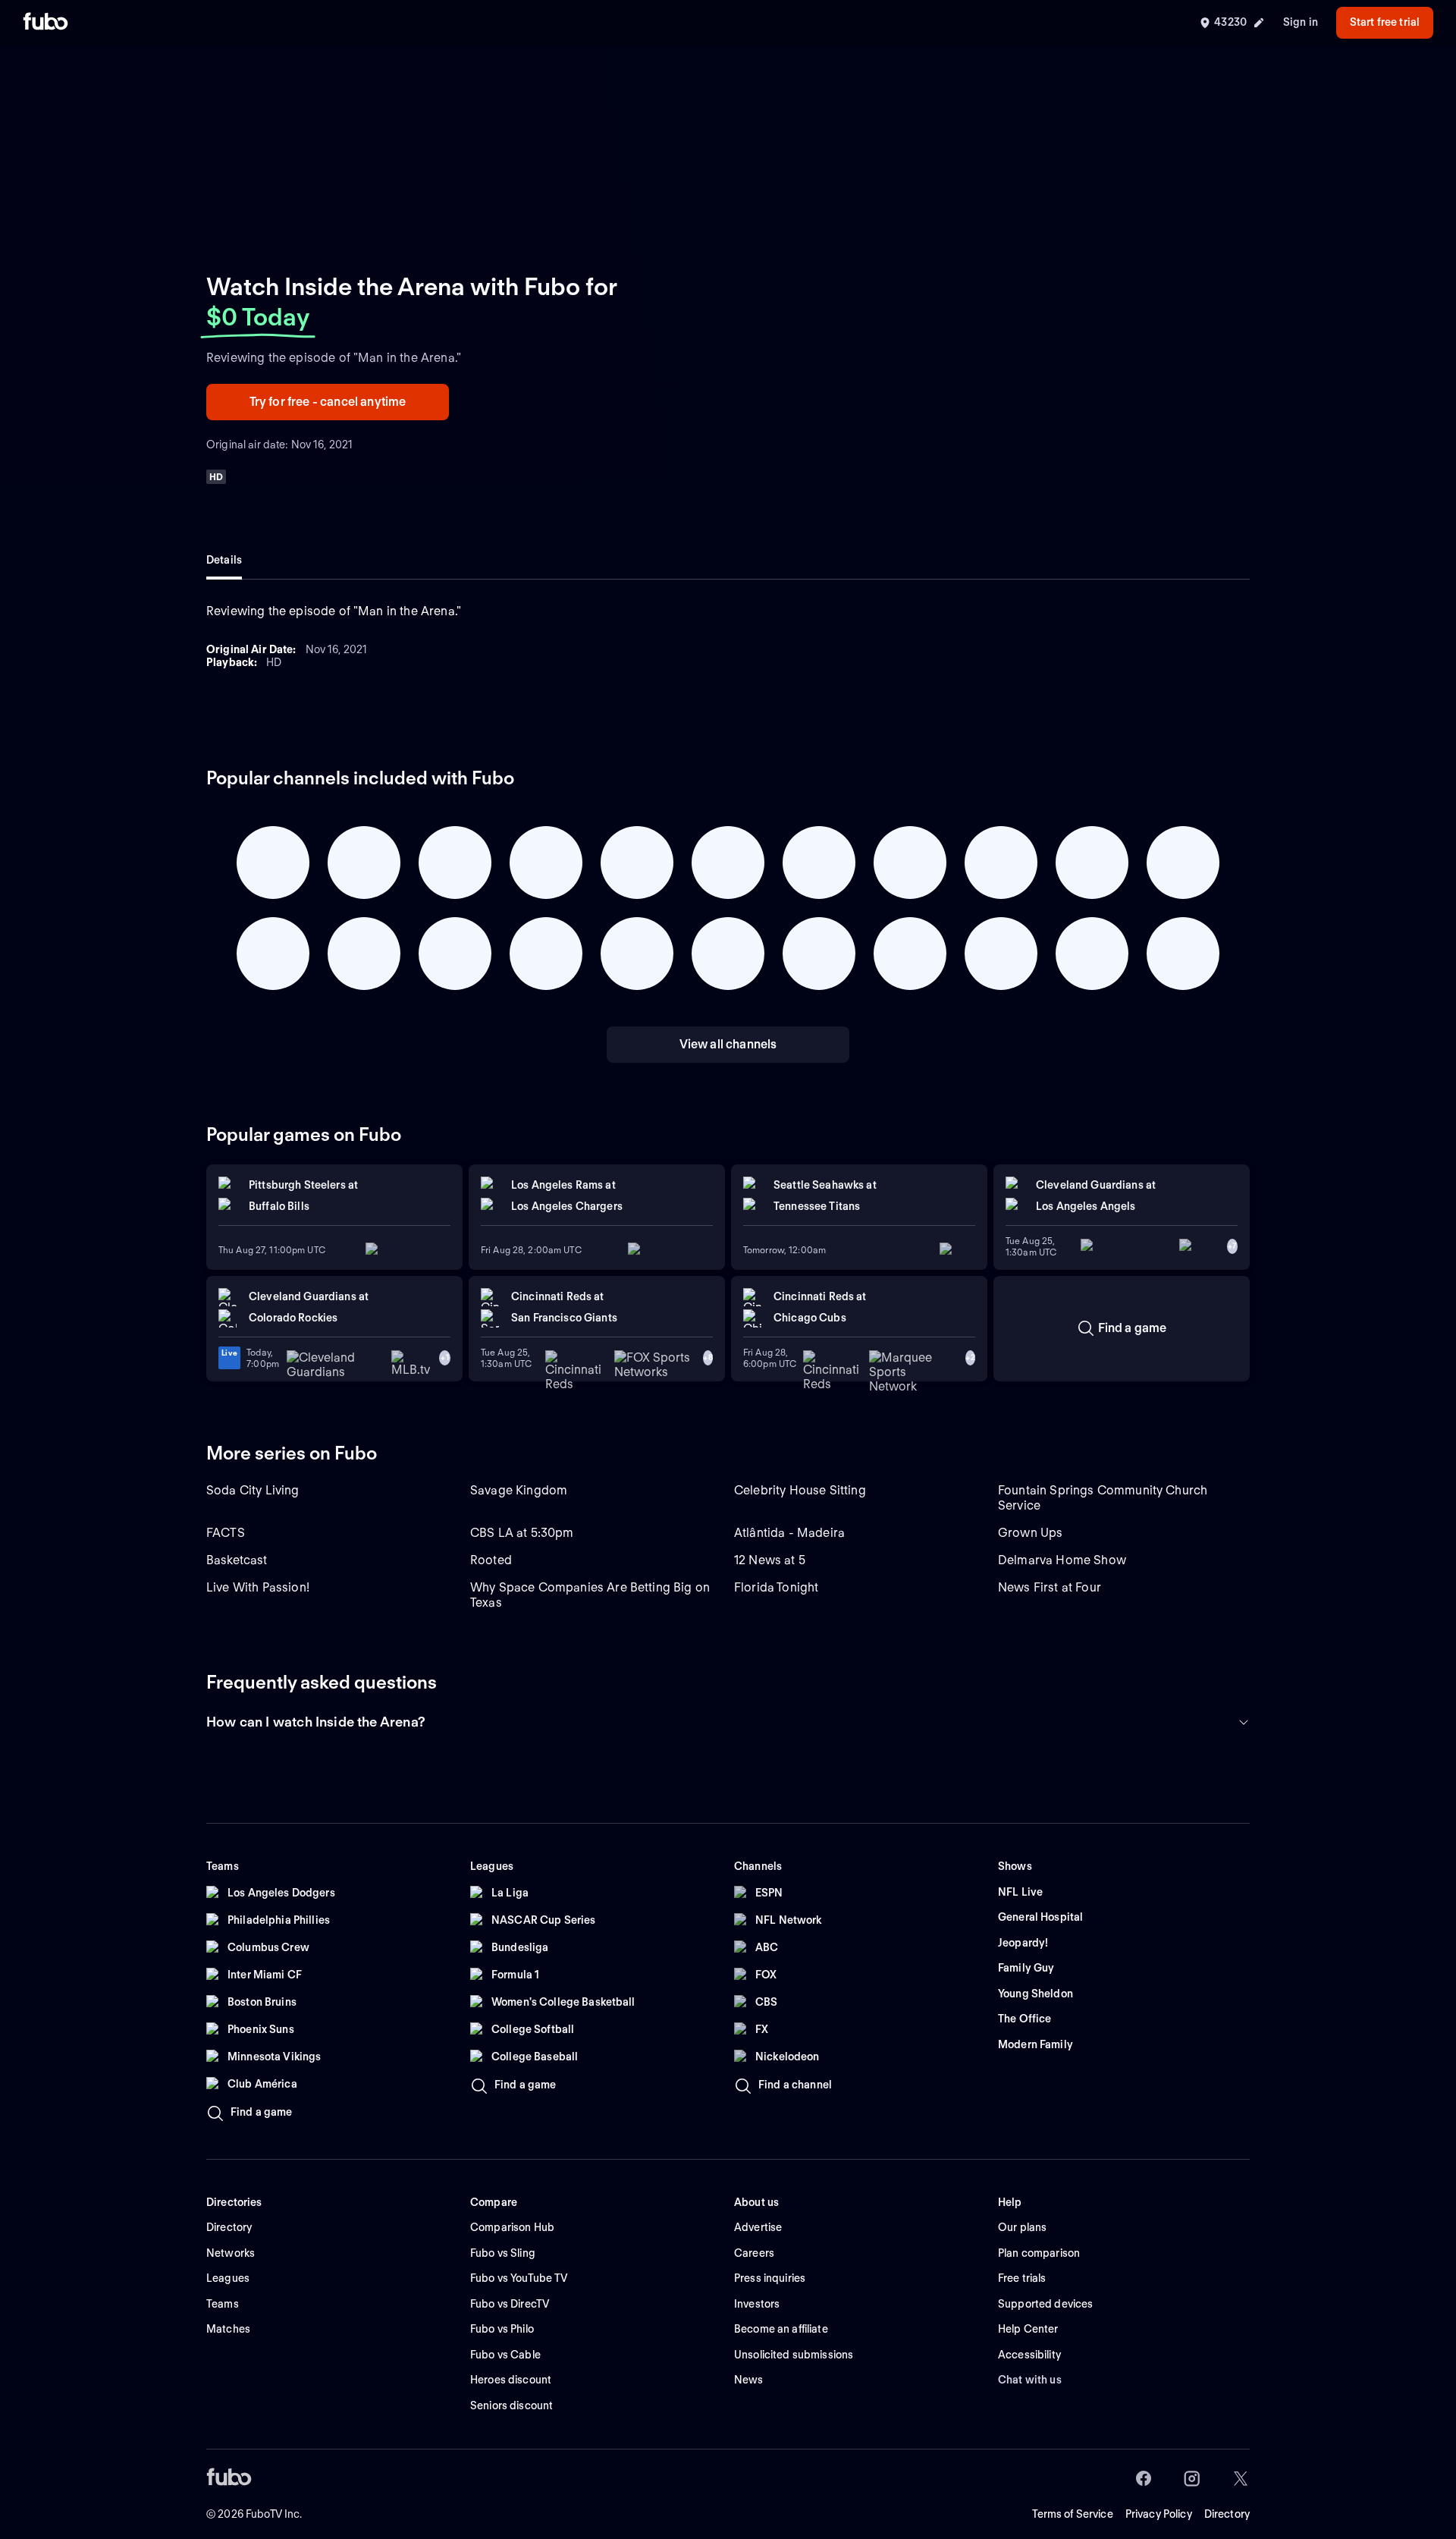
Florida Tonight (776, 1587)
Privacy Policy (1159, 2514)
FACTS (226, 1533)
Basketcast (237, 1560)
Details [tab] (224, 560)
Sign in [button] (1301, 22)
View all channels (728, 1044)
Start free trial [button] (1385, 22)
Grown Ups (1030, 1533)
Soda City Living (253, 1490)
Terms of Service (1073, 2514)
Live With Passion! (258, 1587)
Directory (1227, 2514)
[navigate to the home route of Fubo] (45, 23)
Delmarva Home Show (1062, 1560)
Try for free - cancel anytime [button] (328, 402)
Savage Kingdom (519, 1490)
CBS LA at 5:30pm (522, 1533)
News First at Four (1050, 1587)
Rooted (491, 1560)
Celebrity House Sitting (800, 1490)
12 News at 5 (770, 1560)
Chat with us (1030, 2380)
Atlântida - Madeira (789, 1533)
